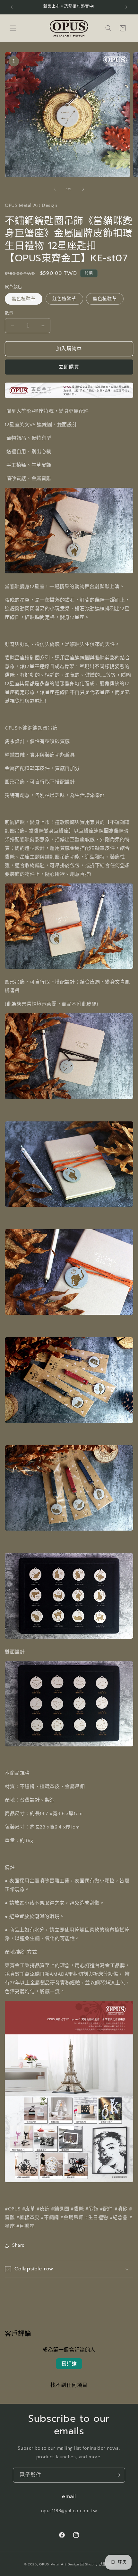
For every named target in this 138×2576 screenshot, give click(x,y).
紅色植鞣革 (64, 299)
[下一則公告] (126, 7)
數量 (9, 313)
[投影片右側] (83, 189)
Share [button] (18, 2245)
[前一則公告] (12, 7)
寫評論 (69, 2364)
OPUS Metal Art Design (59, 2564)
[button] (13, 28)
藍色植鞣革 (105, 299)
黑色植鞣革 (24, 299)
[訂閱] (118, 2475)
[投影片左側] (55, 189)
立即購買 (69, 367)
